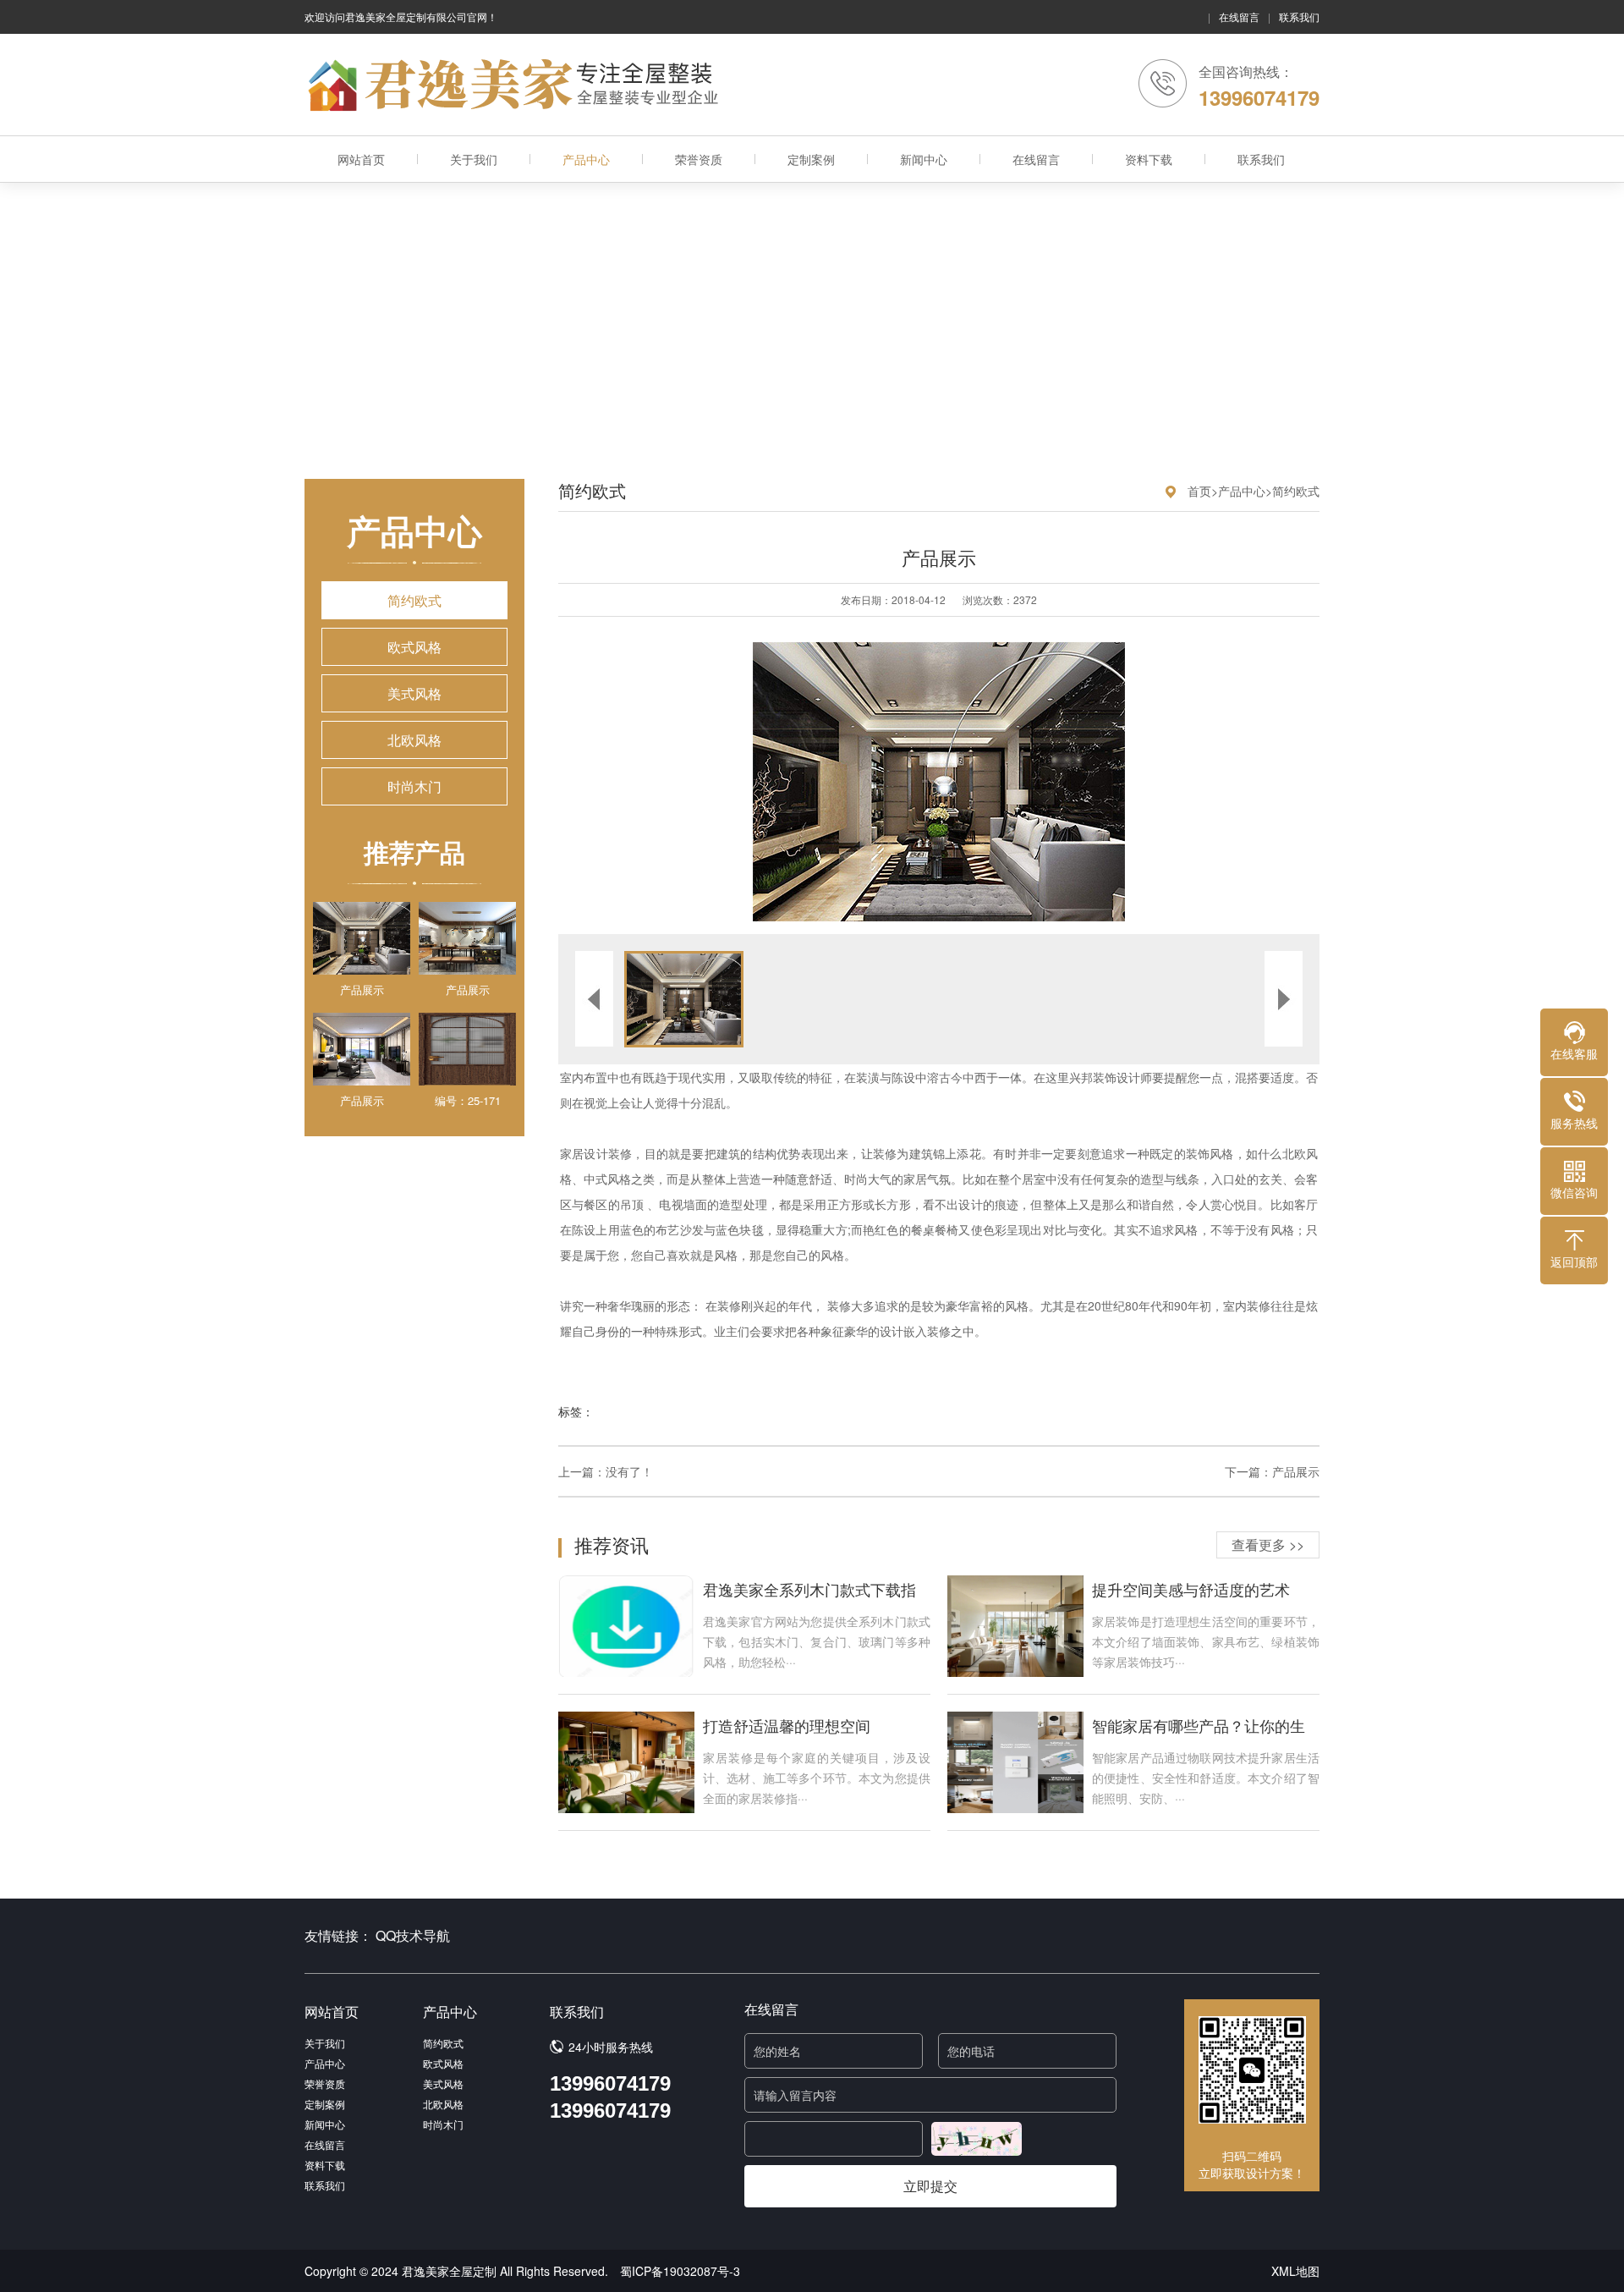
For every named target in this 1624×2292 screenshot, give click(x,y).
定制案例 (811, 159)
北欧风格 (414, 740)
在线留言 (1239, 16)
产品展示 (1296, 1471)
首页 (1199, 491)
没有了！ (629, 1471)
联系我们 (1299, 16)
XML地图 (1295, 2271)
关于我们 (474, 159)
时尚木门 (414, 786)
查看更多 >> (1268, 1544)
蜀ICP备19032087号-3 (680, 2271)
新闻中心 (924, 159)
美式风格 (414, 693)
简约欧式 (414, 600)
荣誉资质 (699, 159)
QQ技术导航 (413, 1935)
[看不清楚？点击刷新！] (977, 2139)
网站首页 (361, 159)
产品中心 (586, 159)
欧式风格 (414, 647)
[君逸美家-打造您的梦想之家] (516, 85)
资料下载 (1149, 159)
